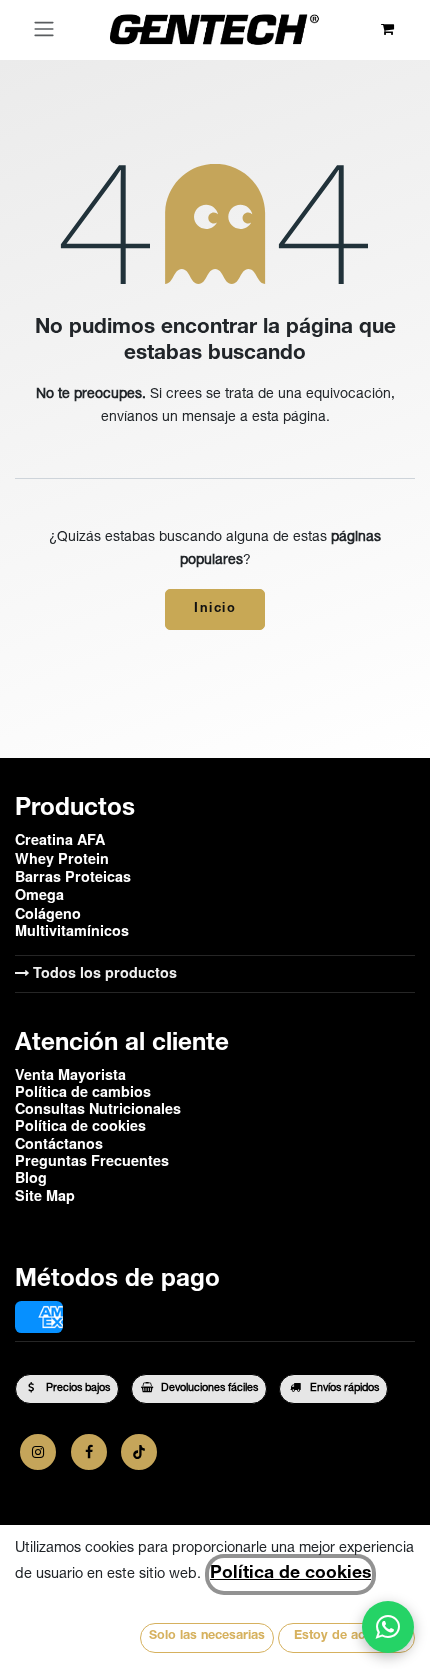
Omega (39, 894)
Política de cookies (290, 1574)
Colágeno (48, 913)
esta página (289, 418)
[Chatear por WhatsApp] (388, 1627)
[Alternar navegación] (44, 30)
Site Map (45, 1195)
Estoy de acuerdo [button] (347, 1636)
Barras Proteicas (73, 876)
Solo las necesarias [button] (207, 1636)
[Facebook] (89, 1452)
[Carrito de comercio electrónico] (387, 29)
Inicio (215, 609)
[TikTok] (139, 1452)
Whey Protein (62, 858)
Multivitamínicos (72, 930)
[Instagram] (38, 1452)
